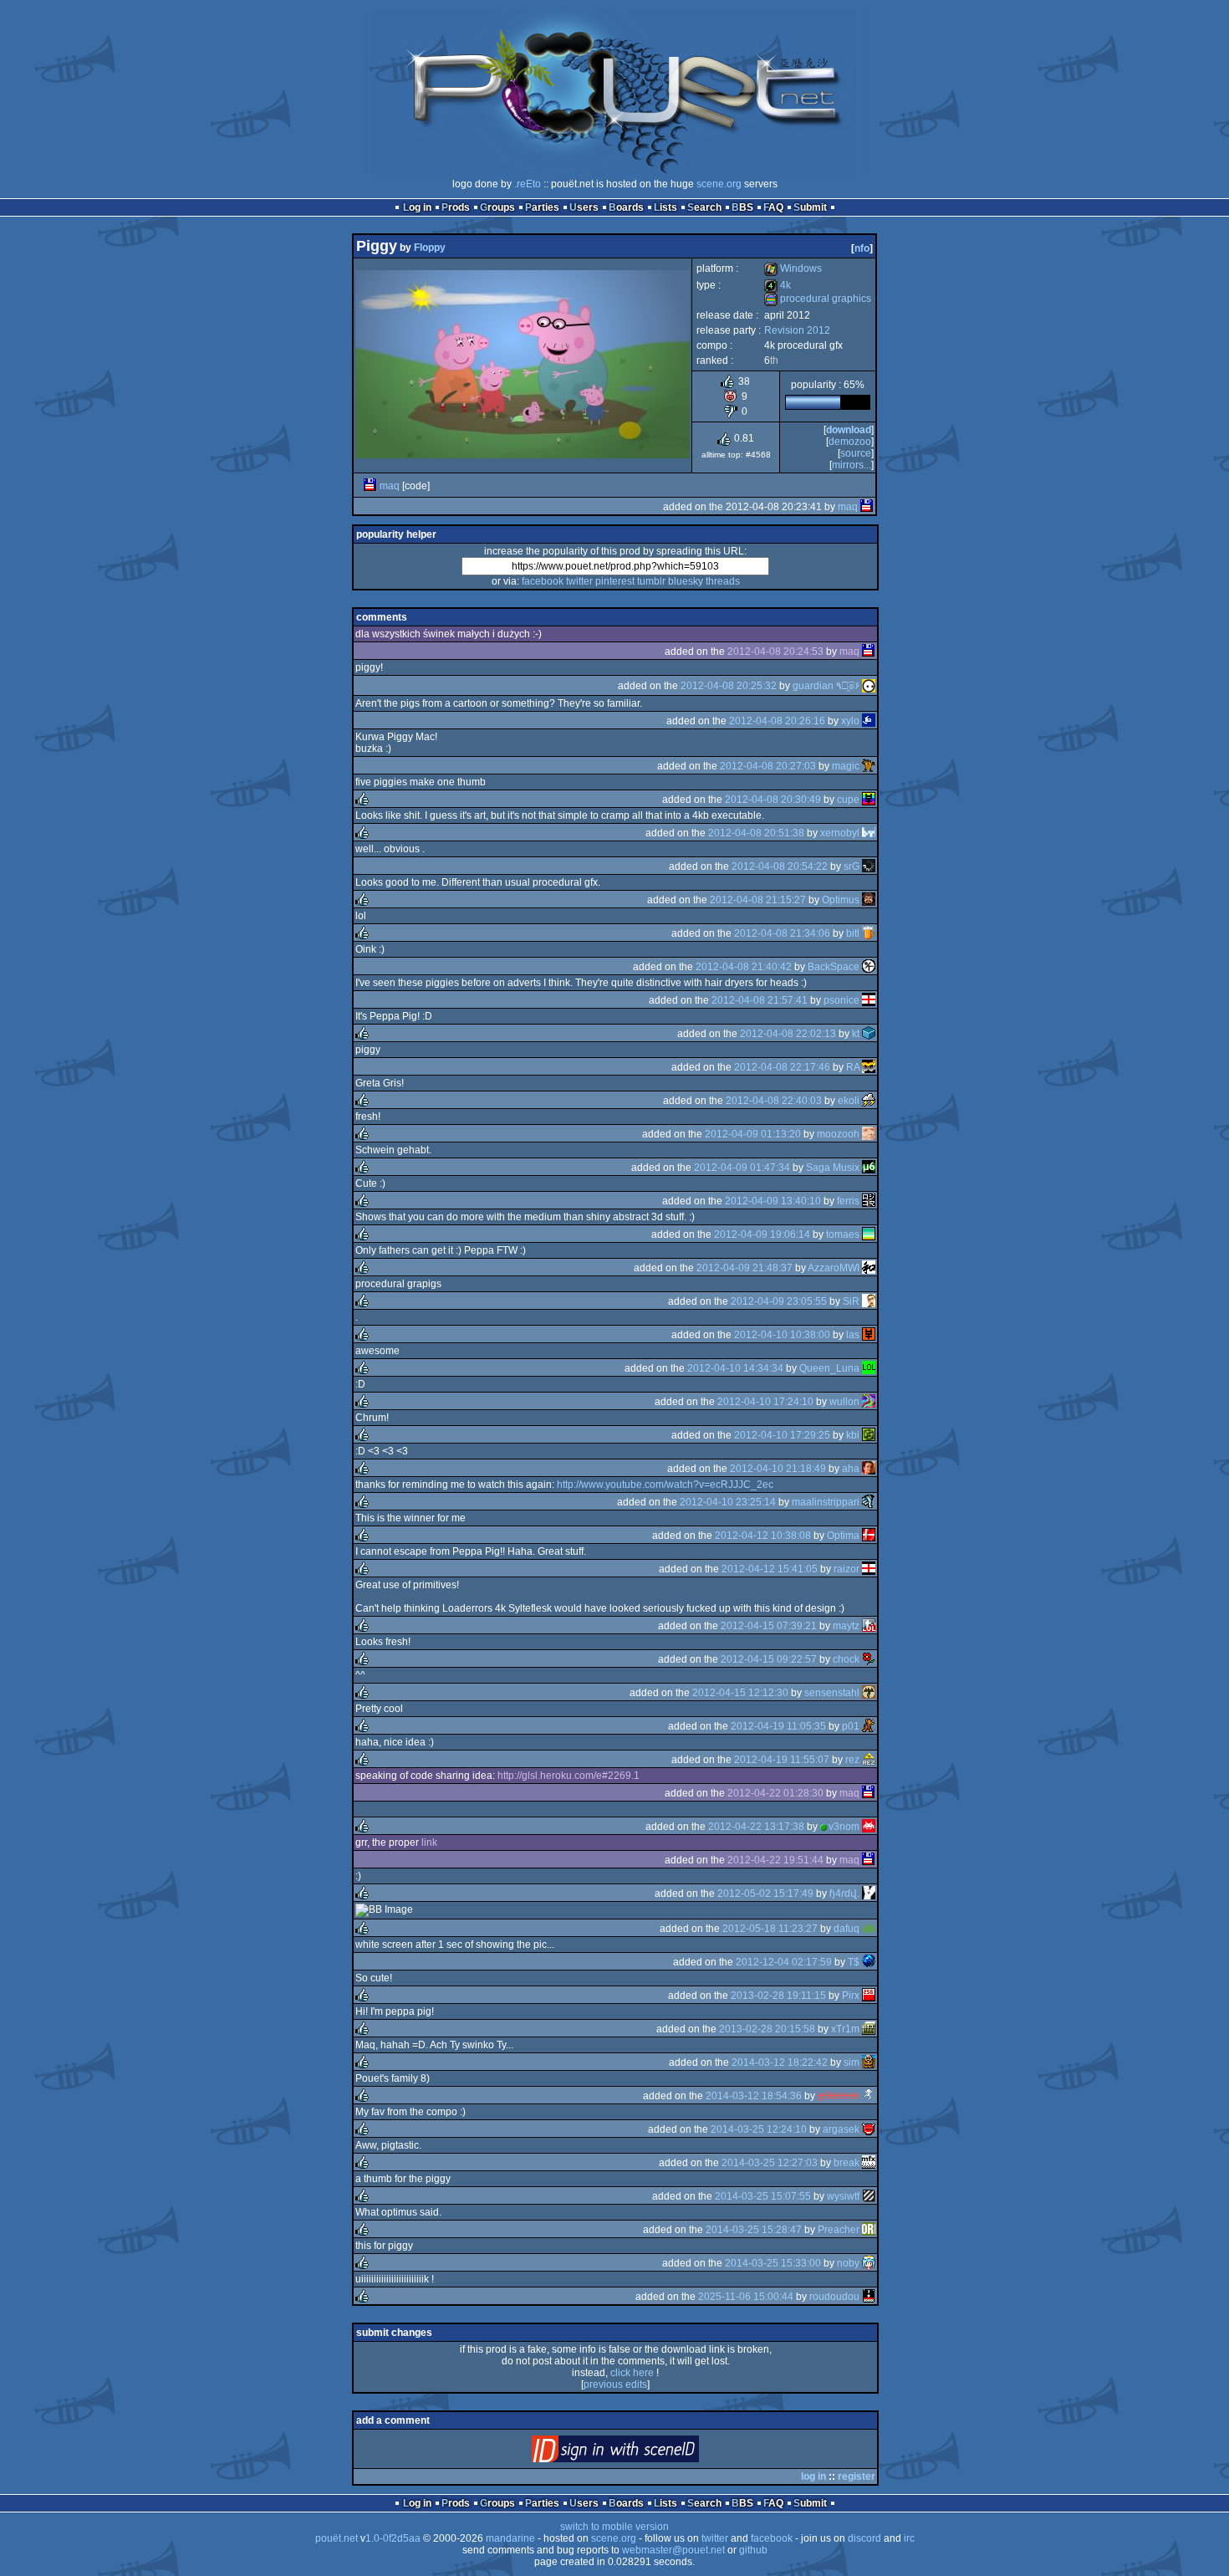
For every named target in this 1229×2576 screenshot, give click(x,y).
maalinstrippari (826, 1502)
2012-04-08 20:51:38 (756, 833)
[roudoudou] (869, 2297)
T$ (854, 1962)
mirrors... (852, 465)
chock (846, 1659)
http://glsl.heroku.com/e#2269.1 (569, 1776)
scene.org (719, 184)
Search (704, 207)
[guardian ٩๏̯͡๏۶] (869, 686)
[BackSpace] (869, 967)
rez (852, 1760)
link (429, 1843)
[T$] (869, 1962)
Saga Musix (833, 1168)
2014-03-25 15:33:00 (773, 2263)
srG (852, 866)
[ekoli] (869, 1101)
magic (846, 766)
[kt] (869, 1034)
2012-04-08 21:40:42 (744, 967)
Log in (417, 207)
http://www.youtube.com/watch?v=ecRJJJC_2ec (665, 1485)
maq (390, 486)
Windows (793, 268)
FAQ (773, 207)
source (856, 453)
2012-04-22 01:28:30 (775, 1793)
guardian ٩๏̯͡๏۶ (826, 686)
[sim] (869, 2062)
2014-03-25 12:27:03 (770, 2163)
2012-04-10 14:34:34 (735, 1368)
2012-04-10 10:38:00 (782, 1335)
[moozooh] (869, 1134)
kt (856, 1034)
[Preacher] (869, 2230)
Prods (456, 207)
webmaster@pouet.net (673, 2550)
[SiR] (869, 1301)
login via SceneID (643, 2453)
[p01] (869, 1726)
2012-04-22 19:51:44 (775, 1860)
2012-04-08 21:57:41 (760, 1000)
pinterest (615, 581)
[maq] (370, 486)
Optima (843, 1536)
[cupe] (869, 800)
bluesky (686, 581)
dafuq (847, 1929)
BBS (742, 207)
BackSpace (834, 967)
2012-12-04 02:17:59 (784, 1962)
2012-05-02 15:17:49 (765, 1894)
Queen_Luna (829, 1368)
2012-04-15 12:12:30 (740, 1693)
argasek (841, 2129)
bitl (853, 933)
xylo (850, 721)
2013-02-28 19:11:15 (778, 1996)
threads (723, 581)
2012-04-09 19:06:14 (762, 1234)
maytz (846, 1626)
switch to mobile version (614, 2527)
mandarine (510, 2538)
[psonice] (869, 1000)
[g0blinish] (869, 2096)
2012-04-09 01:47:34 (742, 1168)
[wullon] (869, 1402)
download (849, 430)
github (753, 2550)
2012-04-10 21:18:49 (778, 1469)
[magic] (869, 766)
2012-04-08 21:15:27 (758, 900)
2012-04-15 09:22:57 (769, 1659)
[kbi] (869, 1435)
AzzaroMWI (834, 1268)
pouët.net (337, 2538)
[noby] (869, 2263)
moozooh (838, 1134)
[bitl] (869, 933)
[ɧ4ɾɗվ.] (869, 1894)
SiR (851, 1301)
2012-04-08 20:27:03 (768, 766)
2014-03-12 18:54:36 (754, 2096)
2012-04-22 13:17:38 (756, 1827)
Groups (497, 207)
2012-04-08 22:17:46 (782, 1067)
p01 (851, 1726)
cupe (848, 800)
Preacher (839, 2230)
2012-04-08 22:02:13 (788, 1034)
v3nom (844, 1827)
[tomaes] (869, 1234)
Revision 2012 (797, 330)
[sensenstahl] (869, 1693)
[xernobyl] (869, 833)
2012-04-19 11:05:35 (778, 1726)
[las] (869, 1335)
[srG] (869, 866)
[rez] (869, 1760)
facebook (543, 581)
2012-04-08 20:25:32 (729, 686)
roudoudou (834, 2297)
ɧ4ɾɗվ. (844, 1894)
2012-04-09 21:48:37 (745, 1268)
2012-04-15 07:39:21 (769, 1626)
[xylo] (869, 721)
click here (632, 2373)
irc (909, 2538)
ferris (848, 1201)
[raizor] (869, 1569)
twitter (579, 581)
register (857, 2476)
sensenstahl (832, 1693)
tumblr (651, 581)
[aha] (869, 1469)
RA (853, 1067)
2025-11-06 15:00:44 (746, 2297)
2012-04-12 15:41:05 (770, 1569)
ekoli (849, 1101)
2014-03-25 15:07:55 (763, 2196)
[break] (869, 2163)
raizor (847, 1569)
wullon (844, 1402)
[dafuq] (869, 1929)
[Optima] (869, 1536)
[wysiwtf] (869, 2196)
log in (813, 2476)
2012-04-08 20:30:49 (773, 800)
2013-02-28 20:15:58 (767, 2029)
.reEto (528, 184)
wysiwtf (843, 2196)
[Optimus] (869, 900)
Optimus (841, 900)
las (853, 1335)
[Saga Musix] (869, 1168)
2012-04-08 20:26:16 (777, 721)
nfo (862, 248)
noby (848, 2263)
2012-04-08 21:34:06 (782, 933)
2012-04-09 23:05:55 (779, 1301)
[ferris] (869, 1201)
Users (584, 207)
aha (851, 1469)
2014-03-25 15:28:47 (754, 2230)
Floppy (430, 248)
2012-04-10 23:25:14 (728, 1502)
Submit (810, 207)
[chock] (869, 1659)
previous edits (615, 2384)
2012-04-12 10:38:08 (763, 1536)
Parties (542, 207)
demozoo (850, 442)
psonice (841, 1000)
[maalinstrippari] (869, 1502)
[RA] (869, 1067)
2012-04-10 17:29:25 (782, 1435)
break (847, 2163)
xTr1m (845, 2029)
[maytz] (869, 1626)
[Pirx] (869, 1996)
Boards (626, 207)
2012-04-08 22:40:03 (774, 1101)
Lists (665, 207)
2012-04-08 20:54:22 (780, 866)
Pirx (851, 1996)
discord (864, 2538)
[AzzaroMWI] (869, 1268)
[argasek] (869, 2129)
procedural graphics (818, 299)
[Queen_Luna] (869, 1368)
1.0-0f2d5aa (393, 2538)
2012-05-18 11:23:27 (770, 1929)
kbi (853, 1435)
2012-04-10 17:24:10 (765, 1402)
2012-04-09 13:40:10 (773, 1201)
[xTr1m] (869, 2029)
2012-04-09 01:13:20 (753, 1134)
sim (852, 2062)
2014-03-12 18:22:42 (780, 2062)
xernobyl (840, 833)
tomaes (843, 1234)
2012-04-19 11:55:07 (782, 1760)
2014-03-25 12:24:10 (759, 2129)
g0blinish (839, 2096)
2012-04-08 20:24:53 (775, 652)
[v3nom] (869, 1827)
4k (778, 285)
